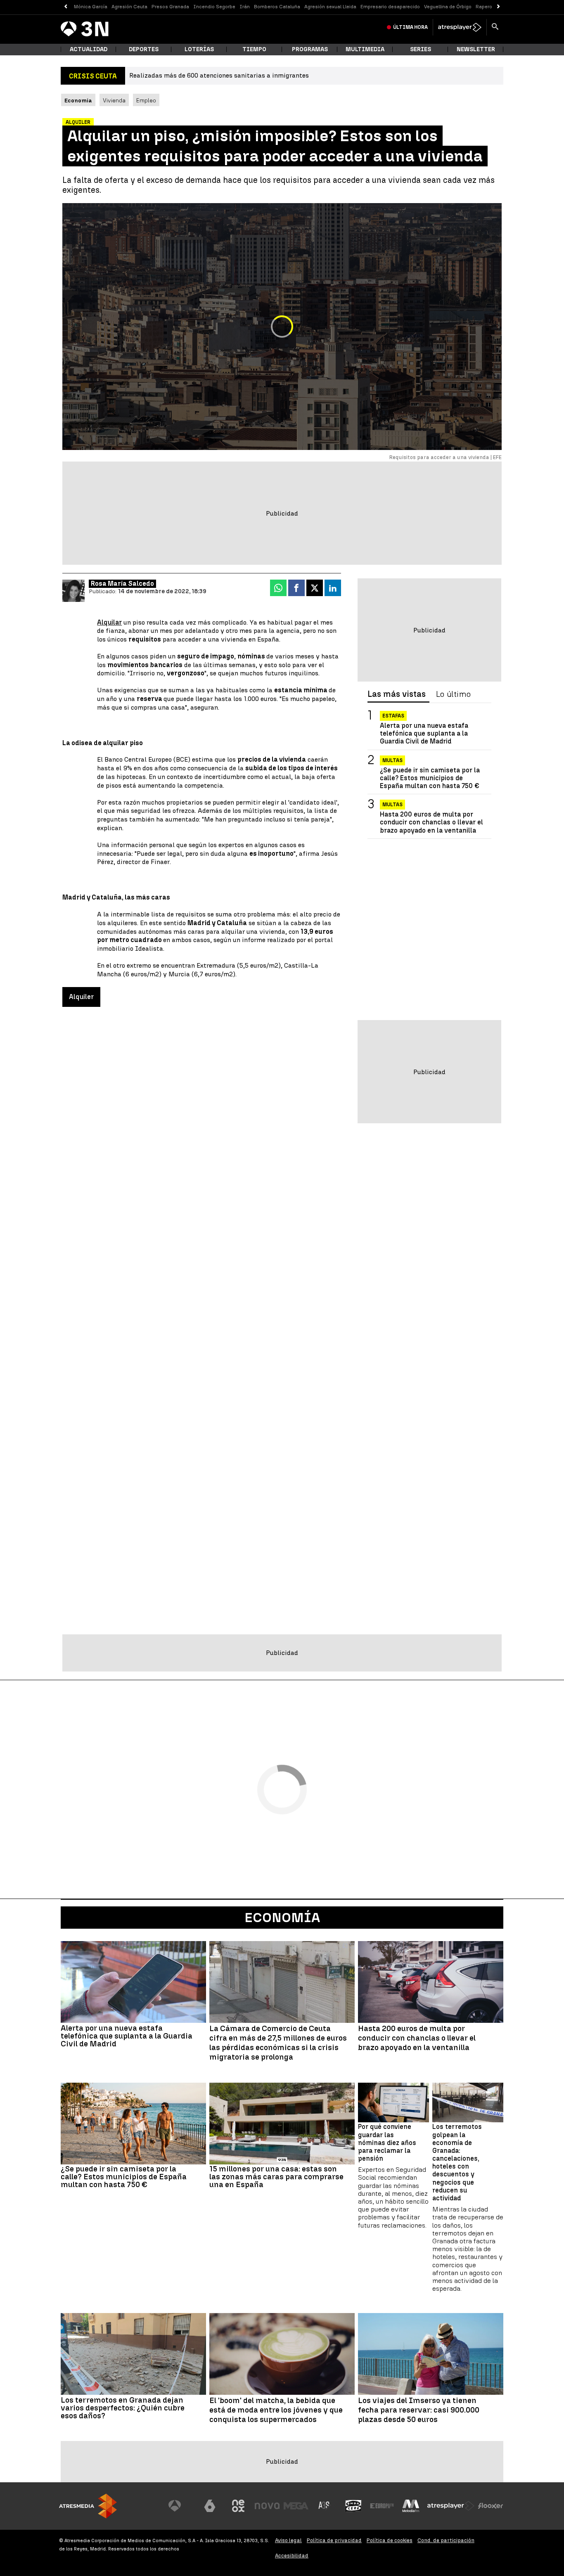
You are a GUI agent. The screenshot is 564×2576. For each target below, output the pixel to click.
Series (421, 49)
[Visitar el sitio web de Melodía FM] (411, 2506)
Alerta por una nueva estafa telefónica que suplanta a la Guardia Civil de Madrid (424, 733)
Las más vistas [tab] (397, 694)
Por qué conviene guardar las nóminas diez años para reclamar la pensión (387, 2143)
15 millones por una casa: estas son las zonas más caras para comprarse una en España (276, 2177)
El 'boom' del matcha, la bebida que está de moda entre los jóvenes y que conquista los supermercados (276, 2410)
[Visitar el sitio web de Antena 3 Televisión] (181, 2506)
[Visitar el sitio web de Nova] (267, 2506)
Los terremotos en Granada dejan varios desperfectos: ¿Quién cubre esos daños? (123, 2408)
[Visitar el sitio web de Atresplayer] (451, 2506)
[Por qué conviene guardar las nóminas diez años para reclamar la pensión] (393, 2103)
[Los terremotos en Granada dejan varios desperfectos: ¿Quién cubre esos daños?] (133, 2354)
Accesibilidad (292, 2556)
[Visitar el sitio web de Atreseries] (325, 2506)
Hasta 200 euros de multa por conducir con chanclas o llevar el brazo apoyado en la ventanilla (431, 822)
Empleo (146, 100)
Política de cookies (390, 2540)
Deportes (144, 49)
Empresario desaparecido (390, 7)
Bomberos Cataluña (277, 7)
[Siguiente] (499, 7)
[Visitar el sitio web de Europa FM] (382, 2506)
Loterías (199, 49)
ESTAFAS (393, 716)
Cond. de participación (446, 2540)
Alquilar (109, 622)
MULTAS (392, 805)
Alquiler (81, 997)
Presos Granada (170, 7)
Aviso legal (288, 2540)
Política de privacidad (334, 2540)
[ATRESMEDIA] (88, 2506)
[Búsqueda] (495, 27)
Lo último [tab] (453, 694)
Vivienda (114, 100)
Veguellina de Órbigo (448, 7)
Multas (392, 760)
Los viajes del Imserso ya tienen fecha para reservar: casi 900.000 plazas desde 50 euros (419, 2410)
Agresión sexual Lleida (330, 7)
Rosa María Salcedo (122, 584)
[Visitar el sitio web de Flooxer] (491, 2506)
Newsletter (476, 49)
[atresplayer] (460, 27)
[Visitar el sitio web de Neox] (238, 2506)
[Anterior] (65, 7)
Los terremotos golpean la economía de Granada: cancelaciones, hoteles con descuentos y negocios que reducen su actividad (457, 2162)
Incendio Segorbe (214, 7)
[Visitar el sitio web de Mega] (296, 2506)
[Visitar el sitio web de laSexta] (210, 2506)
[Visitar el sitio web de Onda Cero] (353, 2506)
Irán (245, 7)
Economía (282, 1918)
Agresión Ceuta (129, 7)
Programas (310, 49)
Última (410, 27)
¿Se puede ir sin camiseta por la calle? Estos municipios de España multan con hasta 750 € (430, 778)
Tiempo (254, 49)
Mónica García (91, 7)
